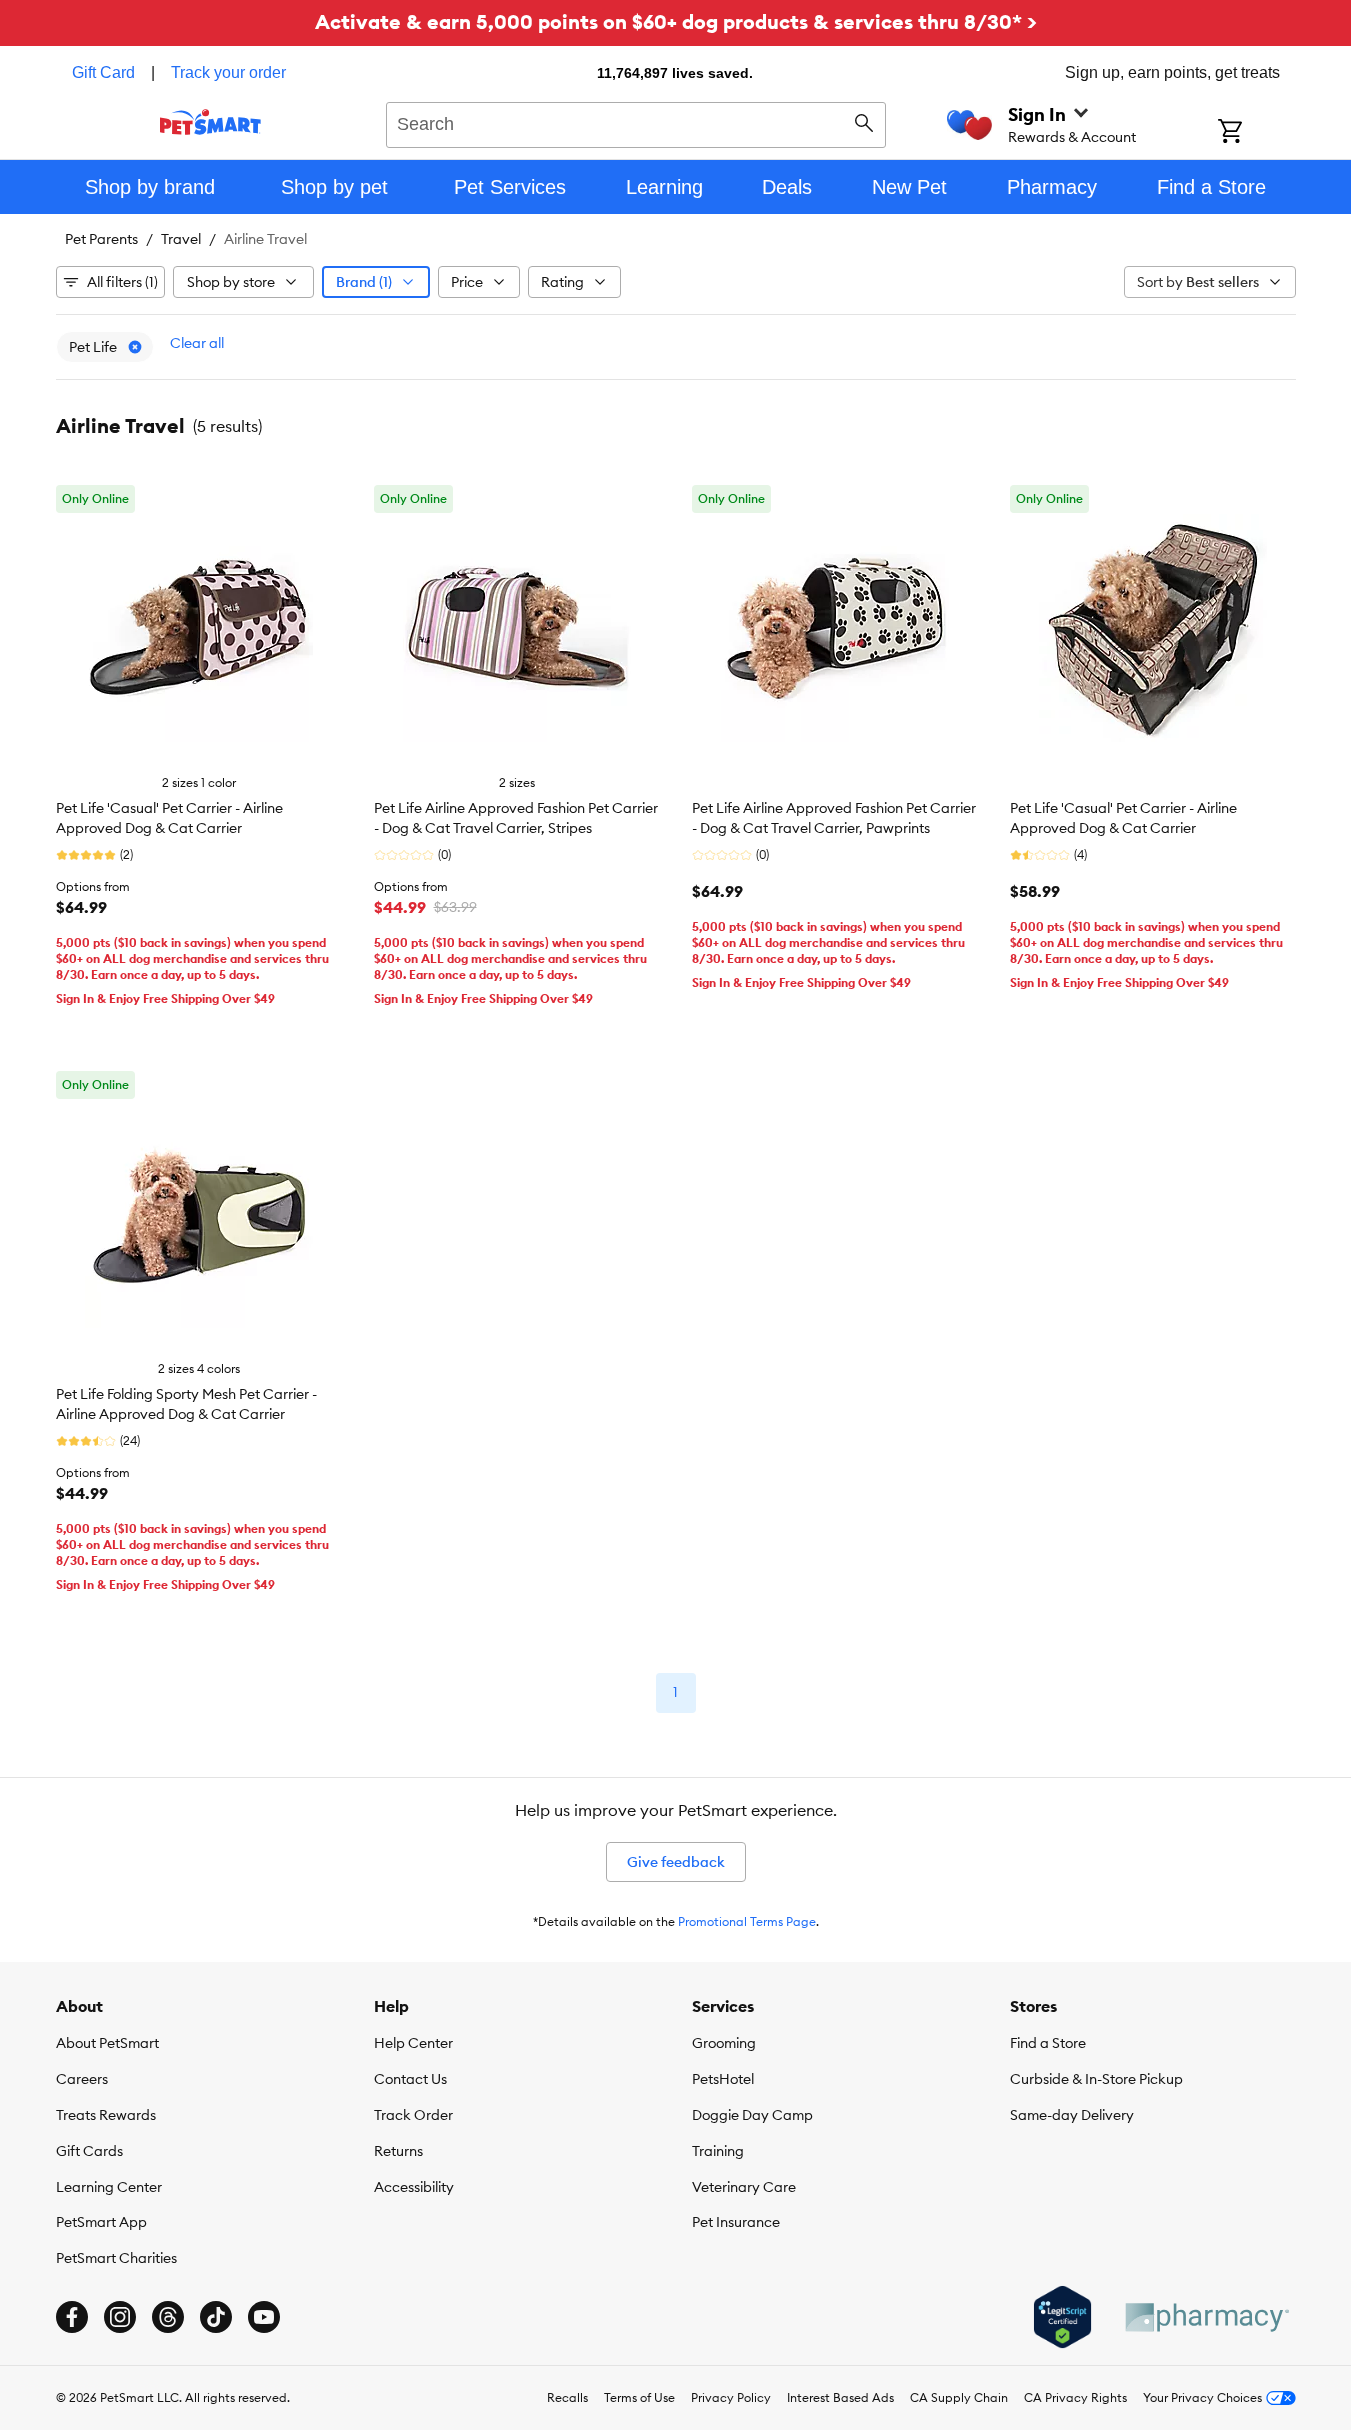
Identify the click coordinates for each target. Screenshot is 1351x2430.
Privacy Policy (731, 2397)
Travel (181, 239)
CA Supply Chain (959, 2397)
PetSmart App (101, 2222)
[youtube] (264, 2317)
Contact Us (410, 2079)
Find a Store (1048, 2043)
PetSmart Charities (116, 2258)
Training (718, 2151)
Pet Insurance (736, 2222)
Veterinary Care (744, 2187)
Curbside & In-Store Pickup (1096, 2079)
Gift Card (103, 72)
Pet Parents (101, 239)
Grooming (724, 2043)
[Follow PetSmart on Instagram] (120, 2317)
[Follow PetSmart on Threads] (168, 2317)
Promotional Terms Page (747, 1921)
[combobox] (636, 122)
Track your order (228, 72)
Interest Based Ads (840, 2397)
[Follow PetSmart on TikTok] (216, 2317)
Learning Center (109, 2187)
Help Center (413, 2043)
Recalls (567, 2397)
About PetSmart (107, 2043)
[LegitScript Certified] (1062, 2317)
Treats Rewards (106, 2115)
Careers (82, 2079)
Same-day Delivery (1072, 2115)
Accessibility (414, 2187)
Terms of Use (639, 2397)
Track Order (413, 2115)
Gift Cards (89, 2151)
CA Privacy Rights (1075, 2397)
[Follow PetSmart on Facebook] (72, 2317)
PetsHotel (723, 2079)
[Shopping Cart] (1256, 133)
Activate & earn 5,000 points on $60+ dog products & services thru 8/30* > (676, 21)
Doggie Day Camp (752, 2115)
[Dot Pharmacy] (1206, 2317)
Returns (398, 2151)
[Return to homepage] (210, 122)
